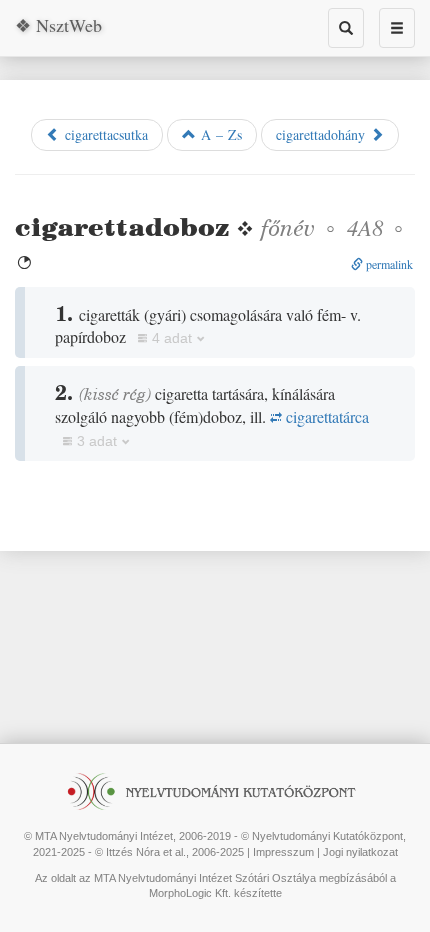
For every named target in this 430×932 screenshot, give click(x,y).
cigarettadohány (323, 134)
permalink (388, 264)
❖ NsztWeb (58, 25)
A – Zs (219, 134)
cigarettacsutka (104, 134)
